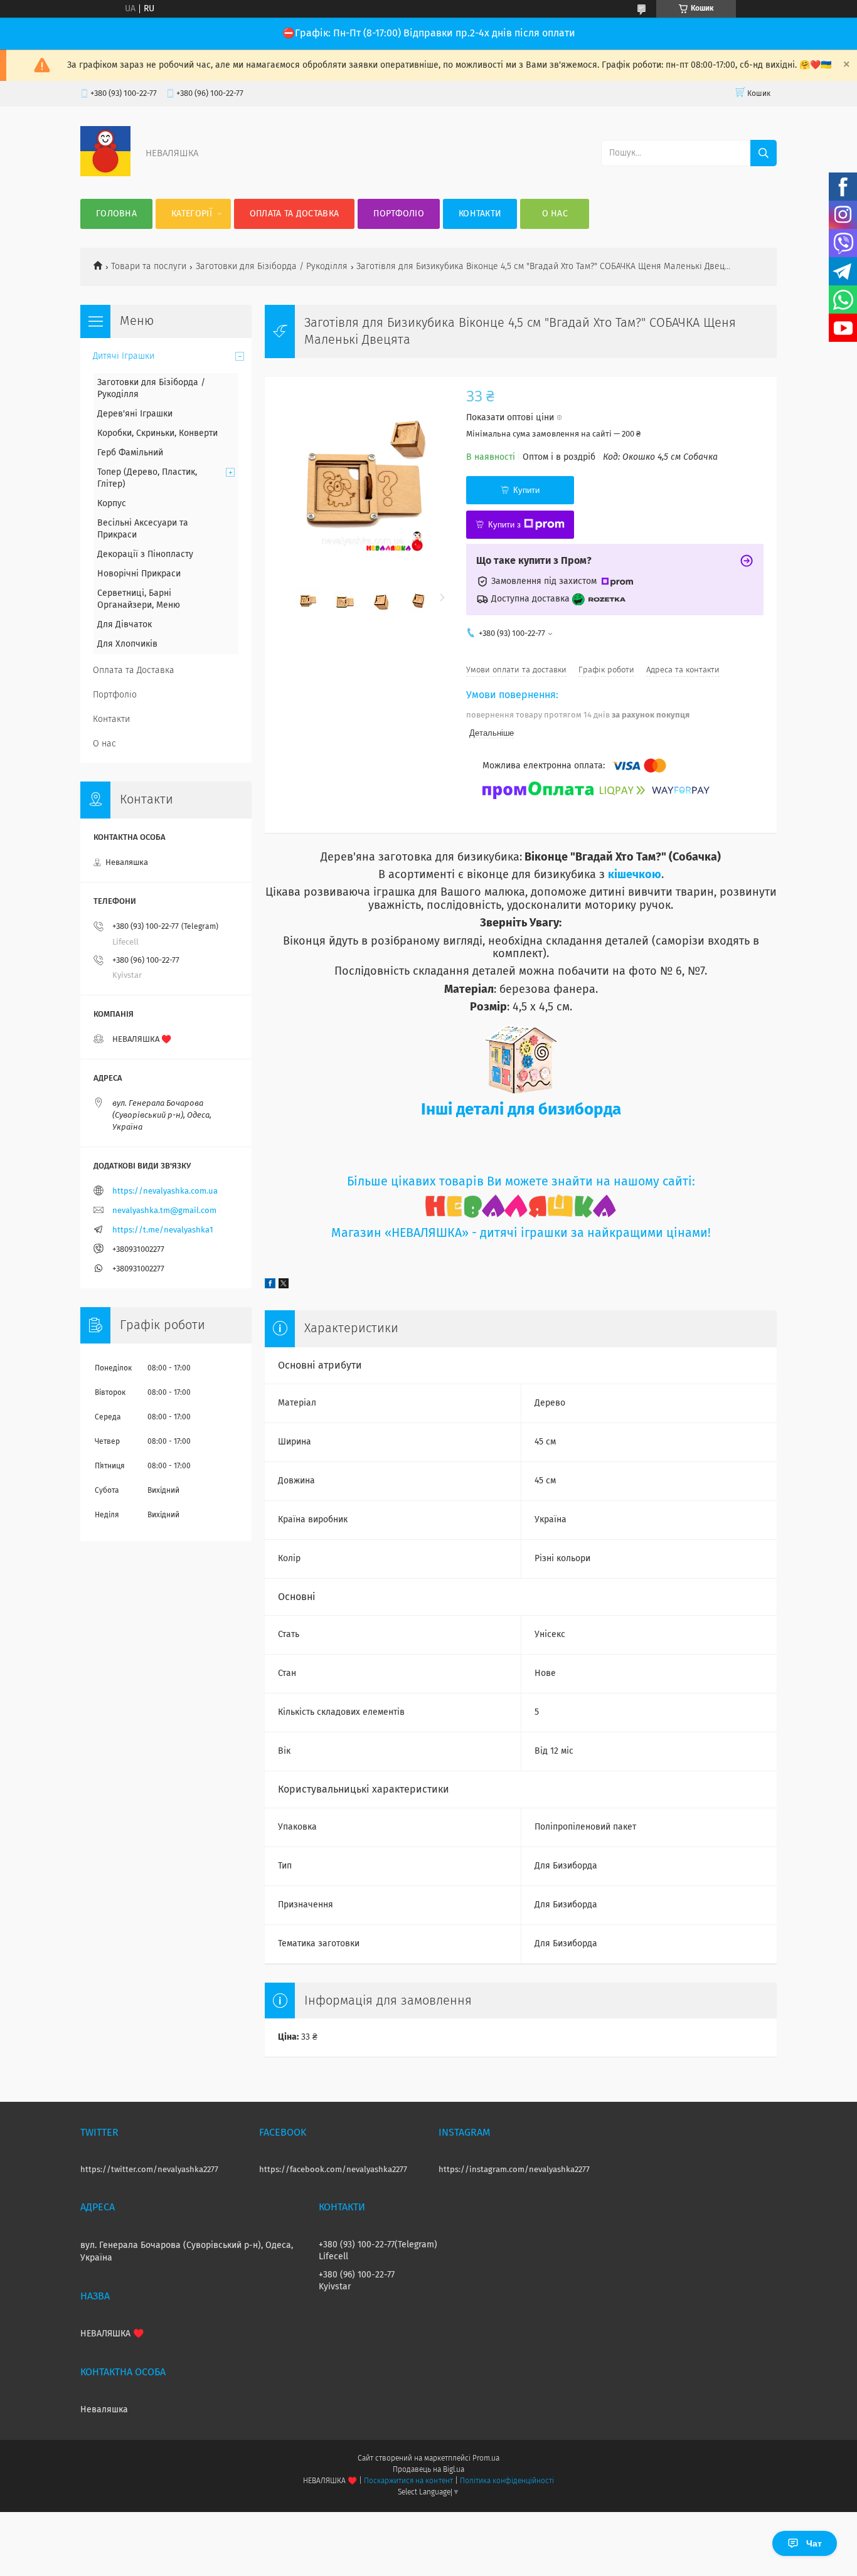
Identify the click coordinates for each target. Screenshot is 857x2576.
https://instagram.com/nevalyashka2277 (514, 2170)
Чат (814, 2543)
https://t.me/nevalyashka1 (163, 1230)
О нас (555, 214)
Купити (526, 490)
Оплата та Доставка (294, 214)
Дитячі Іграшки (124, 356)
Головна (116, 214)
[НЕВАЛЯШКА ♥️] (105, 174)
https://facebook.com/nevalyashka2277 (333, 2170)
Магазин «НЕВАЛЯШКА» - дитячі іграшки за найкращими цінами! (521, 1233)
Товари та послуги (149, 267)
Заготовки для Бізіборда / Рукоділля (272, 267)
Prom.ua (486, 2459)
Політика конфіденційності (507, 2481)
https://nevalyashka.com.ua (165, 1191)
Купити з (504, 525)
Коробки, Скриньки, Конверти (157, 433)
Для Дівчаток (125, 625)
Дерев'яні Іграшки (135, 414)
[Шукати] (764, 153)
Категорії (192, 214)
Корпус (112, 504)
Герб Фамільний (130, 453)
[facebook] (270, 1286)
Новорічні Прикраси (139, 574)
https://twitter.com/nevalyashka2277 (149, 2170)
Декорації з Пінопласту (145, 554)
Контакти (480, 214)
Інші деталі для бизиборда (521, 1110)
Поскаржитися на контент (408, 2481)
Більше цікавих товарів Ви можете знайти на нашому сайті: (521, 1182)
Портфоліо (399, 214)
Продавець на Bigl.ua (428, 2470)
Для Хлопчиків (127, 644)
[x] (284, 1286)
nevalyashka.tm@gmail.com (164, 1211)
